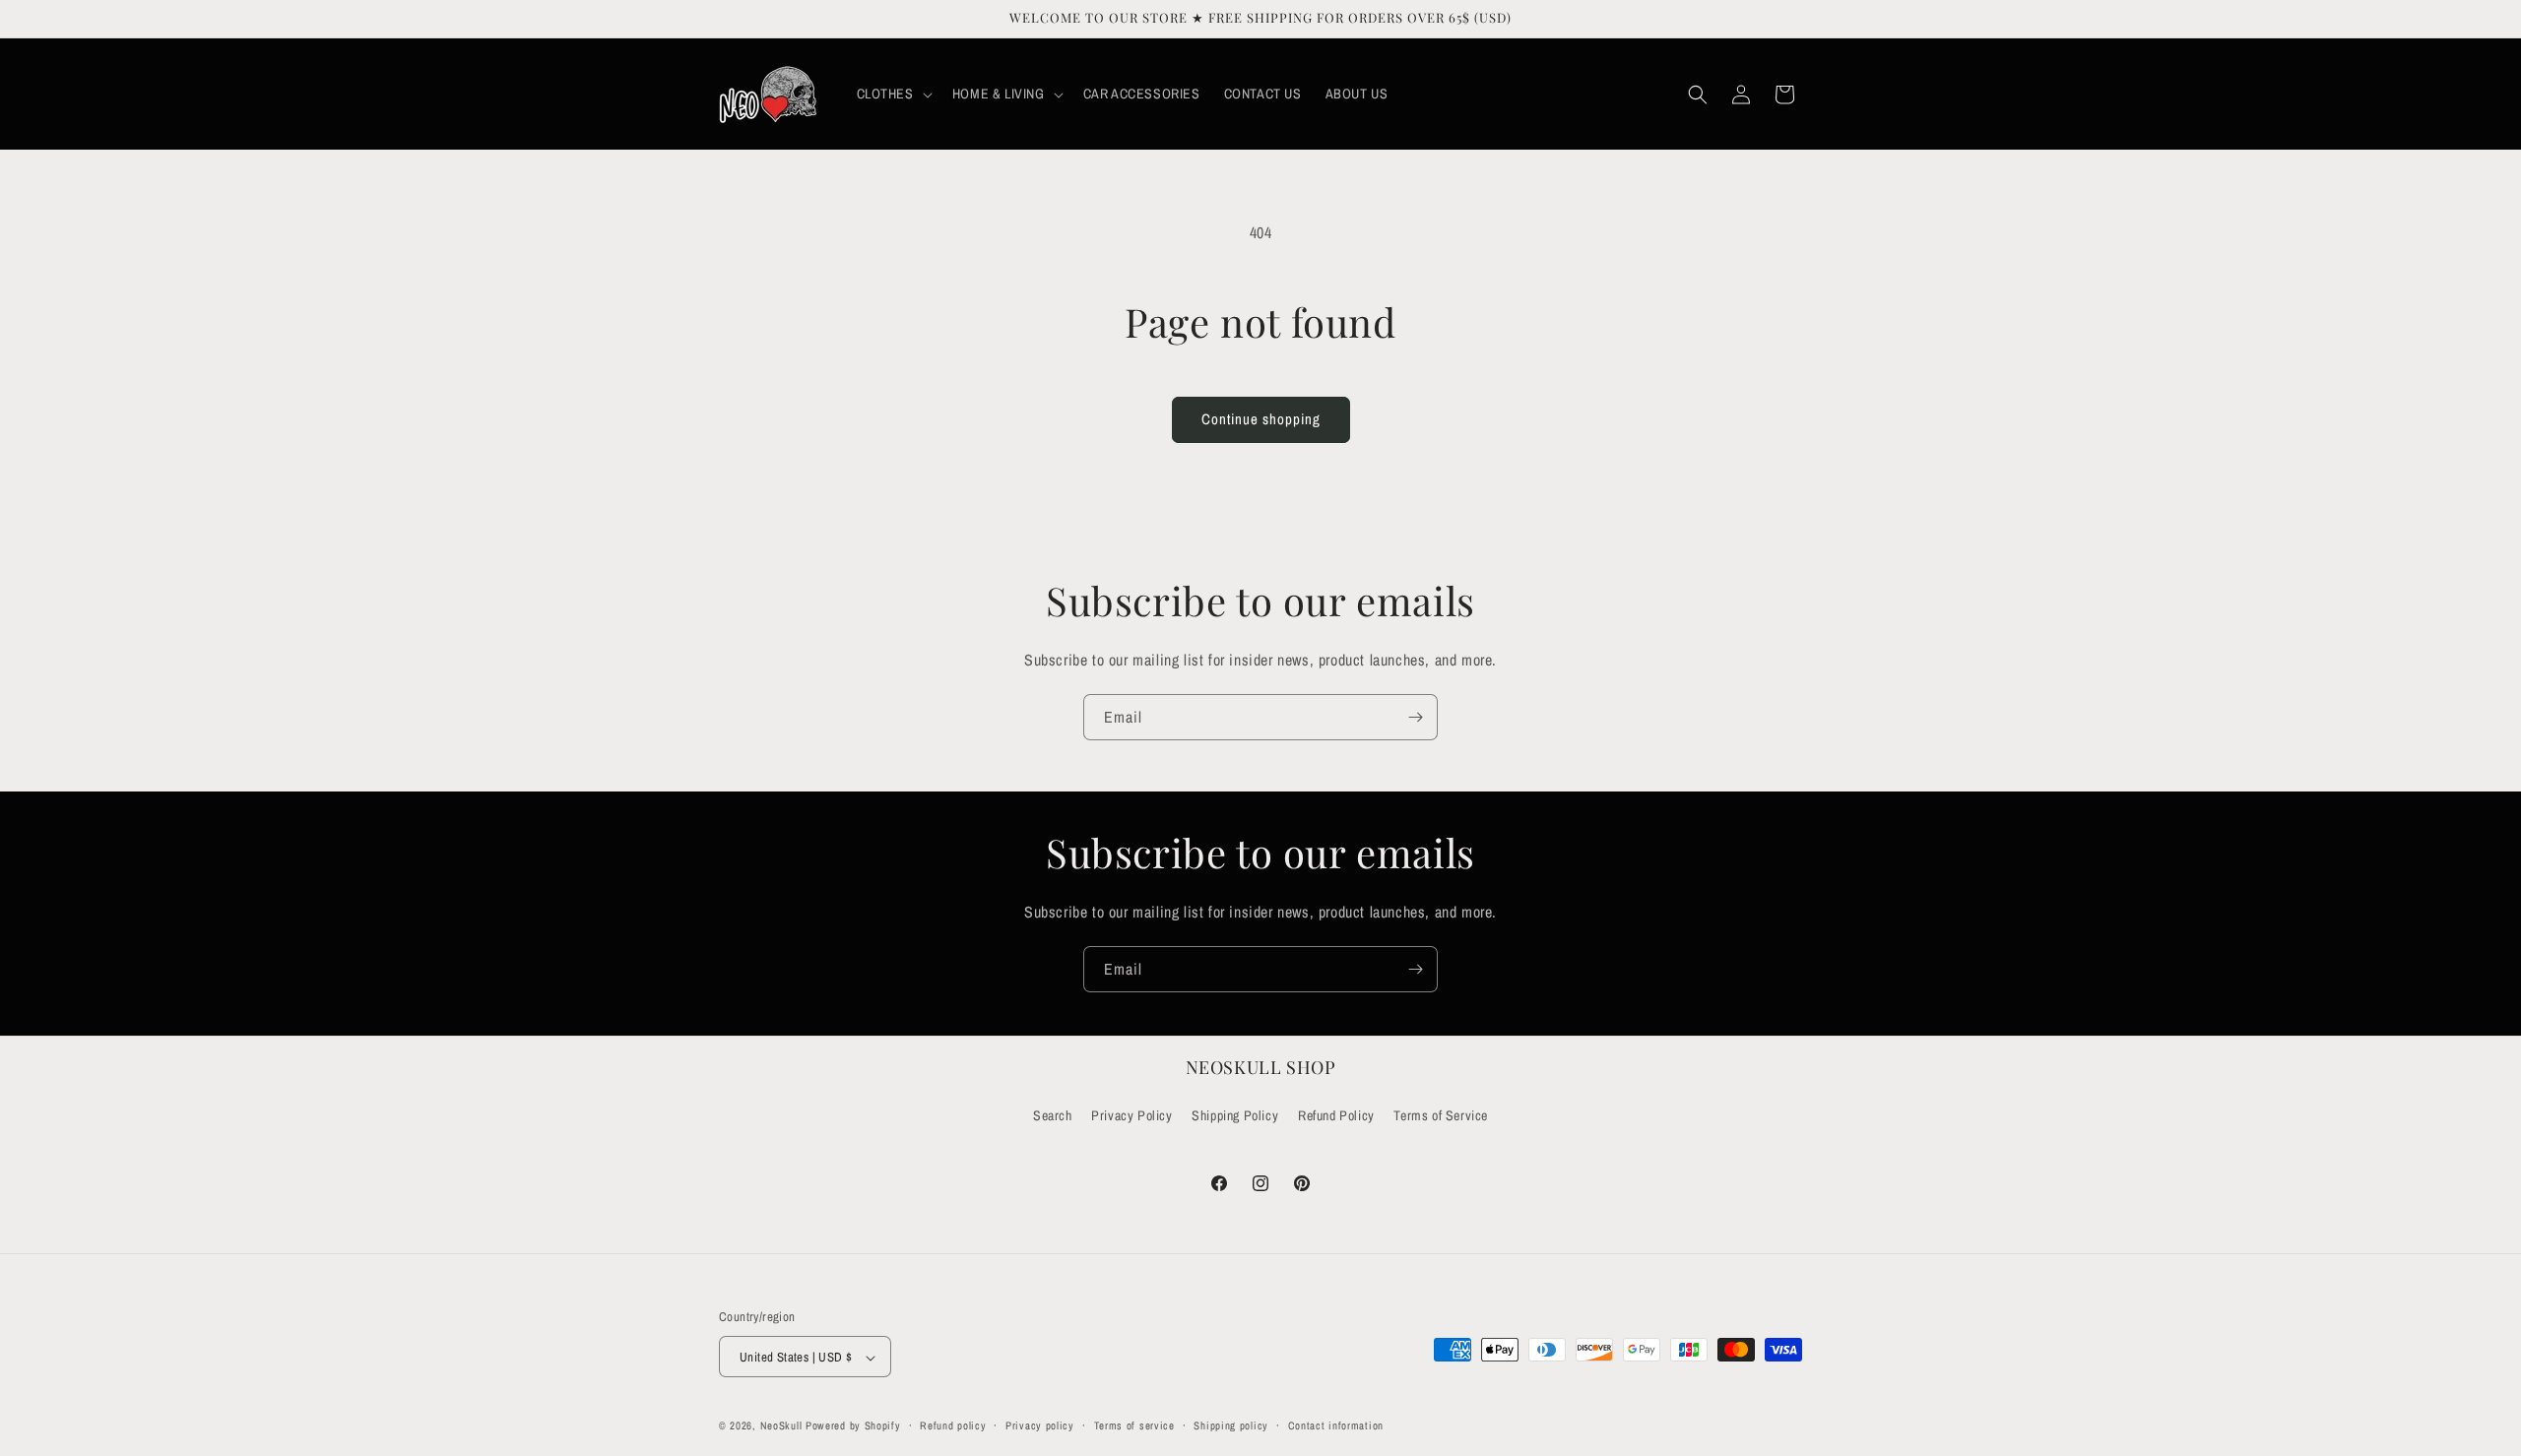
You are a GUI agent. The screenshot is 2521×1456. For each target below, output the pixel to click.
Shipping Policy (1235, 1115)
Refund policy (953, 1425)
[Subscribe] (1415, 717)
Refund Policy (1336, 1115)
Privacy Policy (1131, 1115)
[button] (893, 94)
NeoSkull (781, 1426)
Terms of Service (1441, 1115)
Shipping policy (1231, 1425)
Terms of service (1134, 1425)
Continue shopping (1261, 419)
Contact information (1336, 1425)
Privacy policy (1040, 1425)
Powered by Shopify (853, 1426)
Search (1053, 1115)
